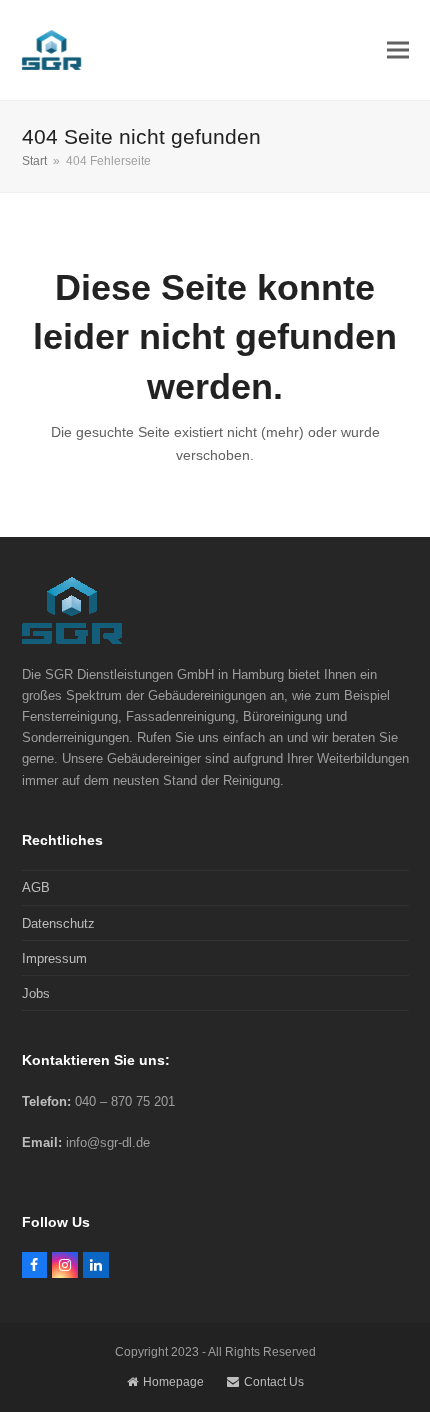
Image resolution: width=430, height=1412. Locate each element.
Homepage (173, 1382)
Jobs (36, 993)
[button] (398, 49)
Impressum (54, 958)
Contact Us (274, 1382)
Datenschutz (58, 923)
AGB (36, 887)
